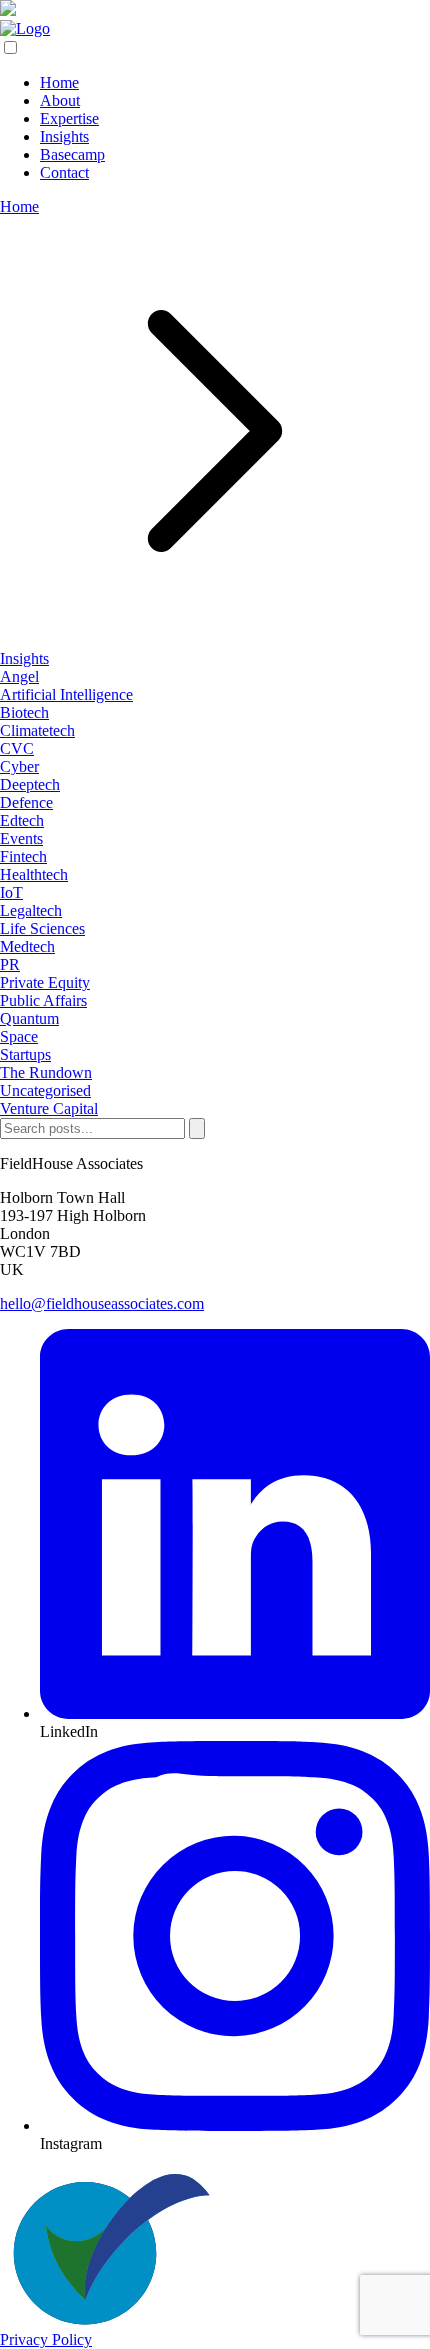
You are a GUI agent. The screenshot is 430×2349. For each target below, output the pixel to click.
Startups (25, 1054)
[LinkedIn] (235, 1713)
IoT (11, 892)
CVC (17, 748)
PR (10, 964)
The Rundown (46, 1072)
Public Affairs (43, 1000)
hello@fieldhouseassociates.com (102, 1303)
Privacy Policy (46, 2339)
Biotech (24, 712)
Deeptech (30, 784)
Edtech (22, 820)
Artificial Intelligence (66, 694)
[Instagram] (235, 2125)
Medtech (27, 946)
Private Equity (45, 982)
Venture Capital (49, 1108)
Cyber (19, 766)
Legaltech (31, 910)
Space (19, 1036)
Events (21, 838)
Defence (26, 802)
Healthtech (34, 874)
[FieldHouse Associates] (25, 28)
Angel (19, 676)
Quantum (29, 1018)
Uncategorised (45, 1090)
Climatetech (37, 730)
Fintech (23, 856)
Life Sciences (42, 928)
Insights (24, 658)
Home (19, 206)
